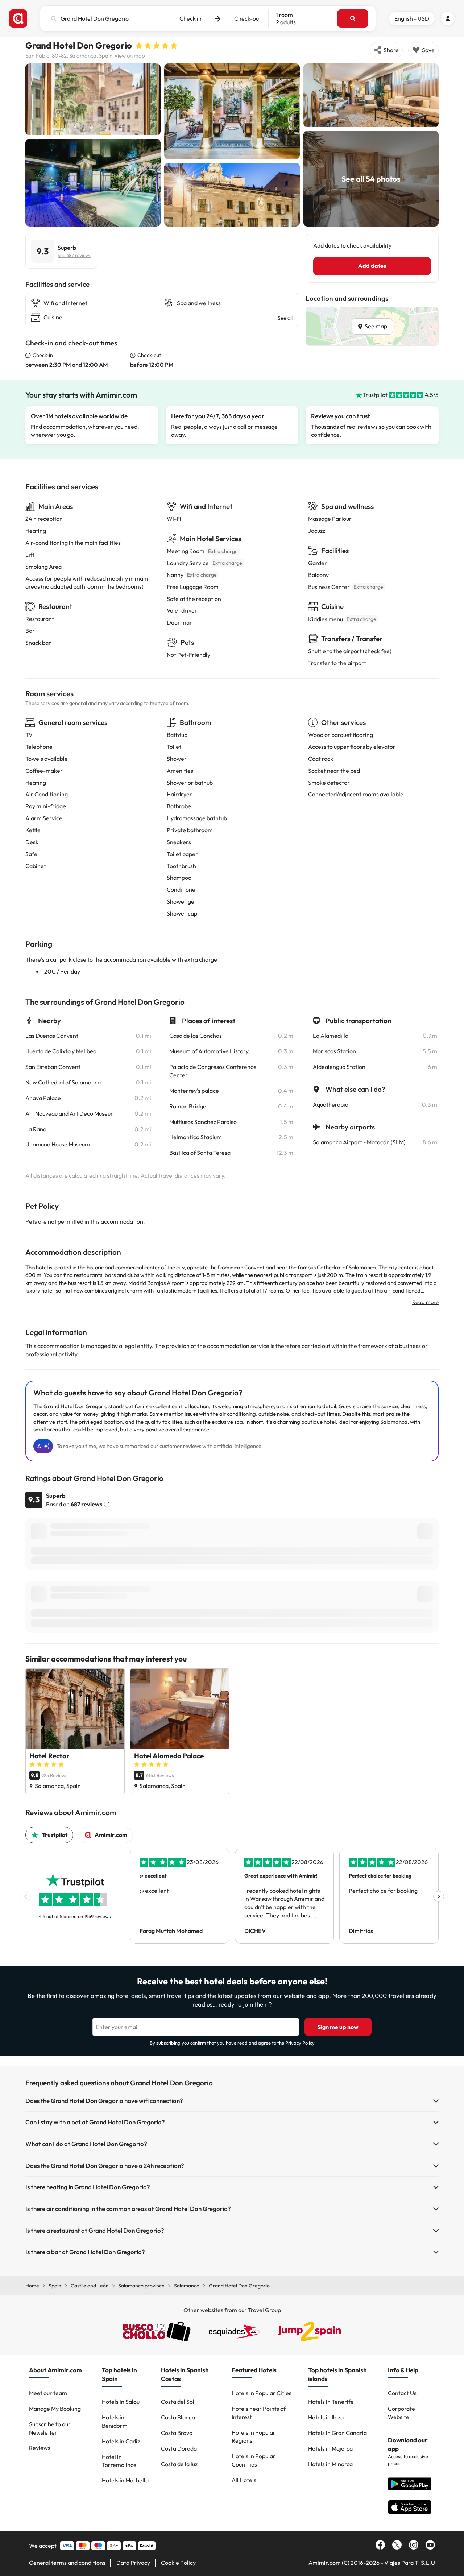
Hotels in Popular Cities (262, 2393)
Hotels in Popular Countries (254, 2460)
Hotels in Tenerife (331, 2402)
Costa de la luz (179, 2464)
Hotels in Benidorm (115, 2421)
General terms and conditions (67, 2563)
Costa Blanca (178, 2417)
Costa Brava (177, 2433)
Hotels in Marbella (125, 2480)
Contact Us (402, 2393)
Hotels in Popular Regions (254, 2437)
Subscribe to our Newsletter (50, 2428)
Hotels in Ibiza (326, 2417)
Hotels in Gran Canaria (337, 2433)
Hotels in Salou (121, 2402)
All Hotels (244, 2480)
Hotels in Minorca (330, 2464)
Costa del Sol (178, 2402)
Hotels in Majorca (330, 2448)
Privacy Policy (300, 2043)
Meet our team (48, 2393)
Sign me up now (338, 2027)
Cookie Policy (178, 2563)
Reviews (40, 2448)
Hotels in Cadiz (121, 2441)
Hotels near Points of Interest (259, 2413)
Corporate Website (401, 2413)
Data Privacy (133, 2563)
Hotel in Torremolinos (119, 2461)
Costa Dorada (179, 2448)
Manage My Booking (55, 2409)
